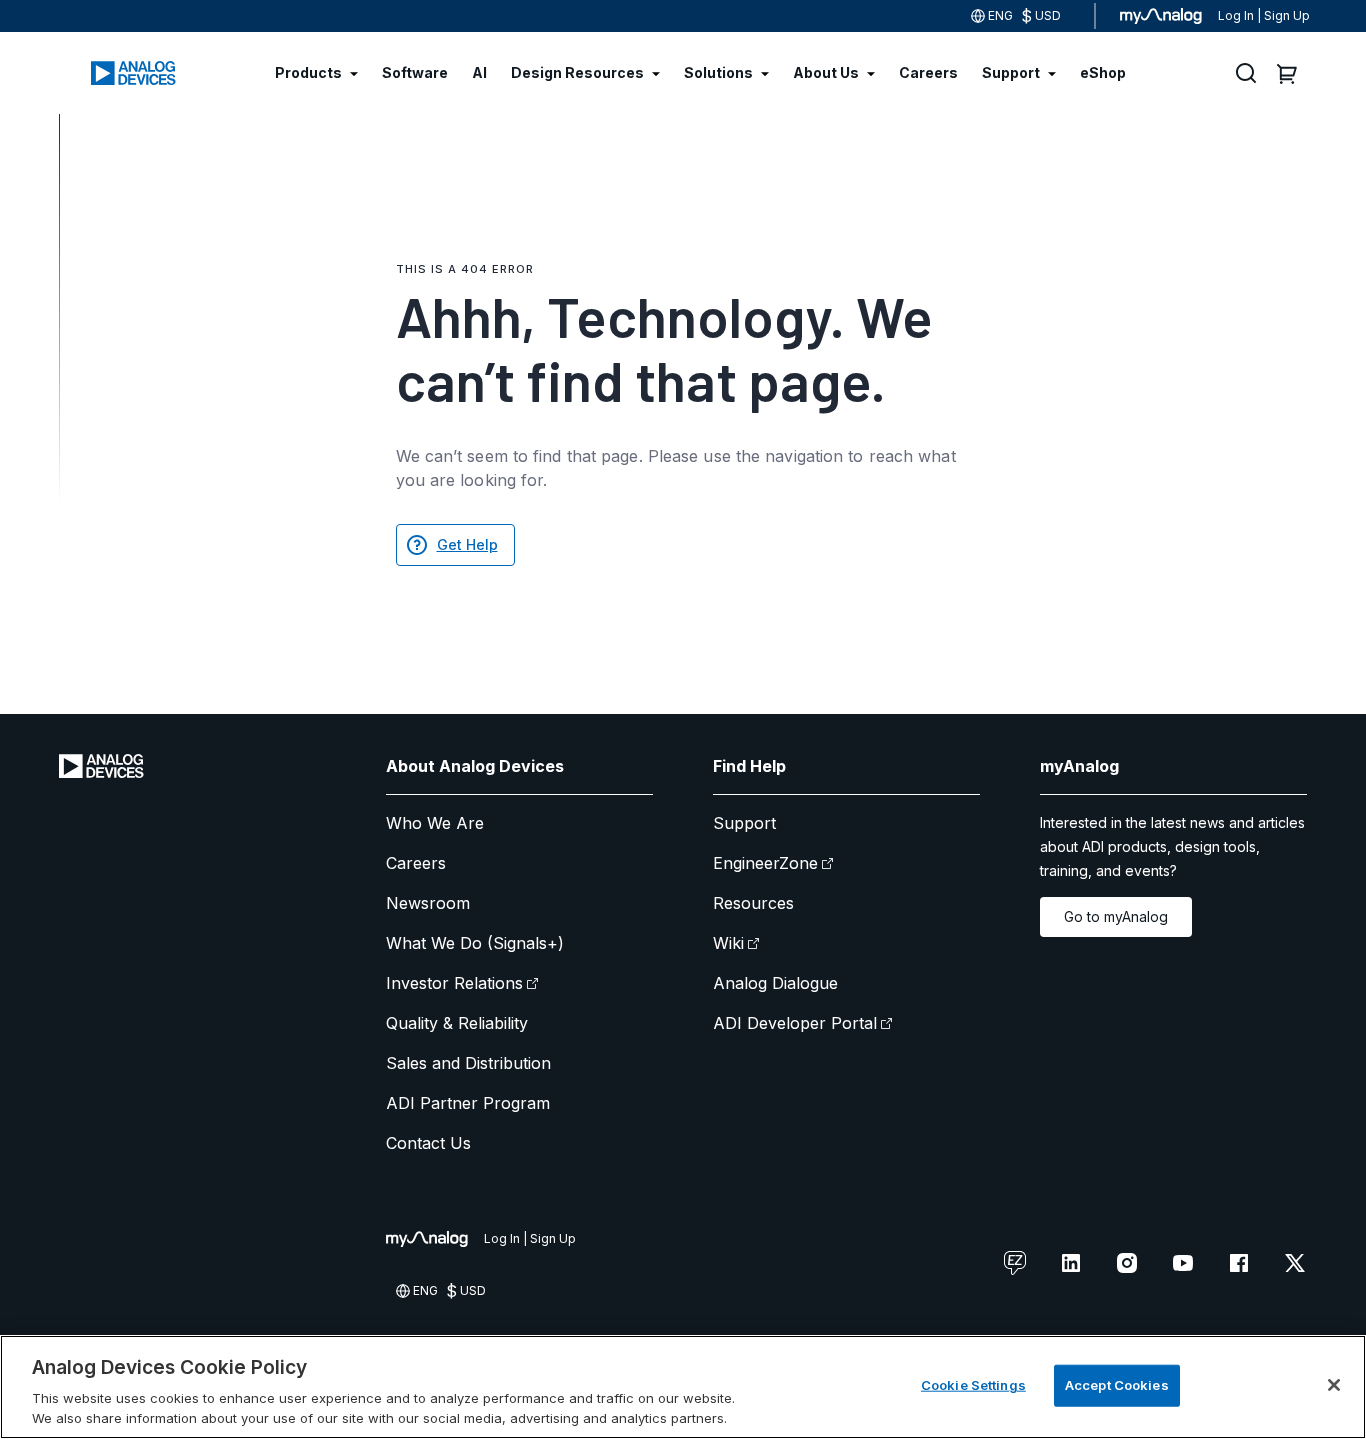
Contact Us (428, 1143)
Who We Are (435, 823)
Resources (753, 903)
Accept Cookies (1117, 1385)
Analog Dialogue (775, 983)
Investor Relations (454, 983)
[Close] (1334, 1385)
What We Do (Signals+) (475, 943)
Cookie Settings (973, 1385)
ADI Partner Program (468, 1103)
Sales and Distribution (468, 1063)
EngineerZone (765, 863)
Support (744, 823)
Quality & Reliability (457, 1023)
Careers (416, 863)
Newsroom (428, 903)
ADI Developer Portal (795, 1023)
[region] (683, 1387)
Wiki (728, 943)
